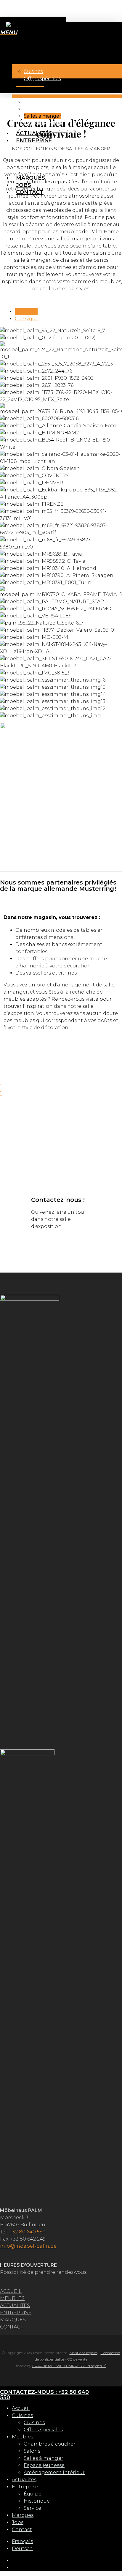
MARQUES (13, 2320)
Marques (23, 2515)
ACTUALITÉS (15, 2305)
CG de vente (77, 2359)
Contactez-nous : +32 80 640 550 (44, 2395)
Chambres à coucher (50, 2444)
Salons (32, 2451)
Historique (37, 2501)
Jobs (18, 2522)
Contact (22, 2530)
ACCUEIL (11, 2291)
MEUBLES (12, 2298)
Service (32, 2508)
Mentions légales (84, 2353)
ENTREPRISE (16, 2313)
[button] (9, 33)
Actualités (24, 2480)
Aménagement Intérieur (54, 2472)
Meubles (23, 2437)
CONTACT (12, 2327)
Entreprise (25, 2487)
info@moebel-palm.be (28, 2246)
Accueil (21, 2408)
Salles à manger (44, 2458)
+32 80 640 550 (28, 2232)
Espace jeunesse (44, 2465)
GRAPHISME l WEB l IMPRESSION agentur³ (69, 2366)
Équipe (33, 2494)
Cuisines (22, 2415)
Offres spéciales (43, 2430)
